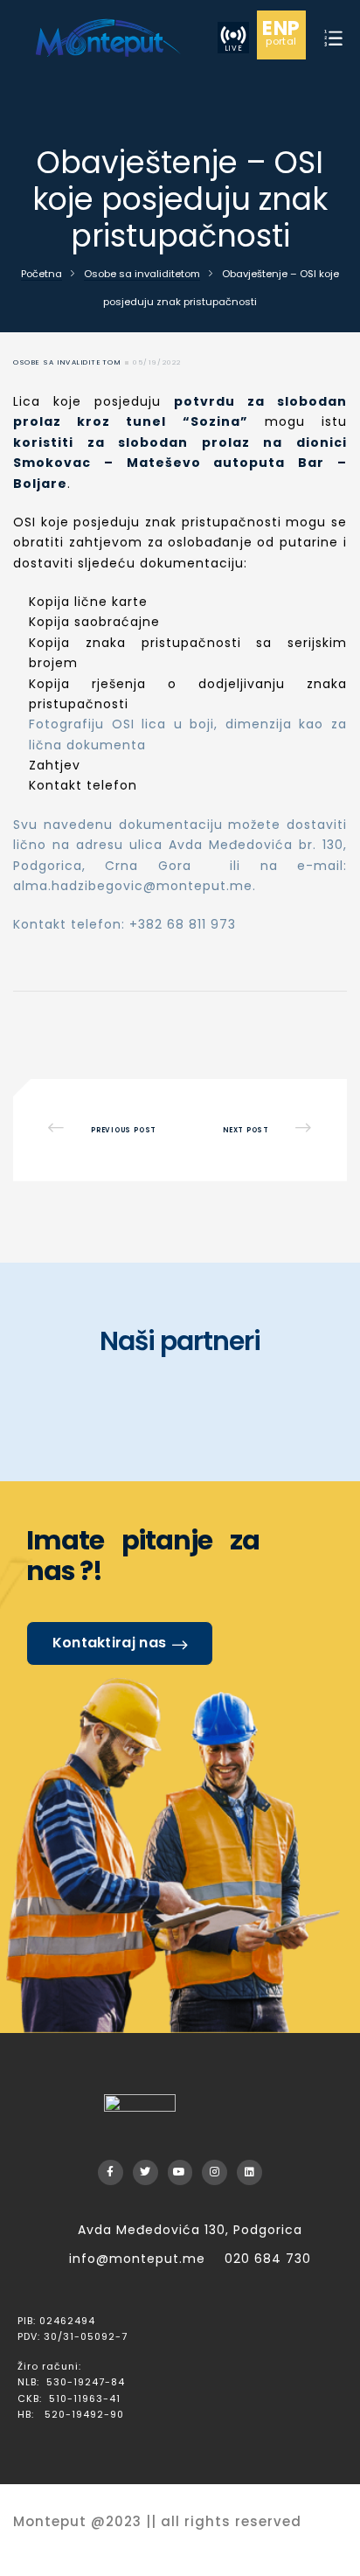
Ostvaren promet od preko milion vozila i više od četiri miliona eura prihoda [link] (257, 1130)
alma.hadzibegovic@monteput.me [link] (133, 886)
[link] (107, 37)
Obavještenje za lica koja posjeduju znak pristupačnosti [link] (103, 1130)
